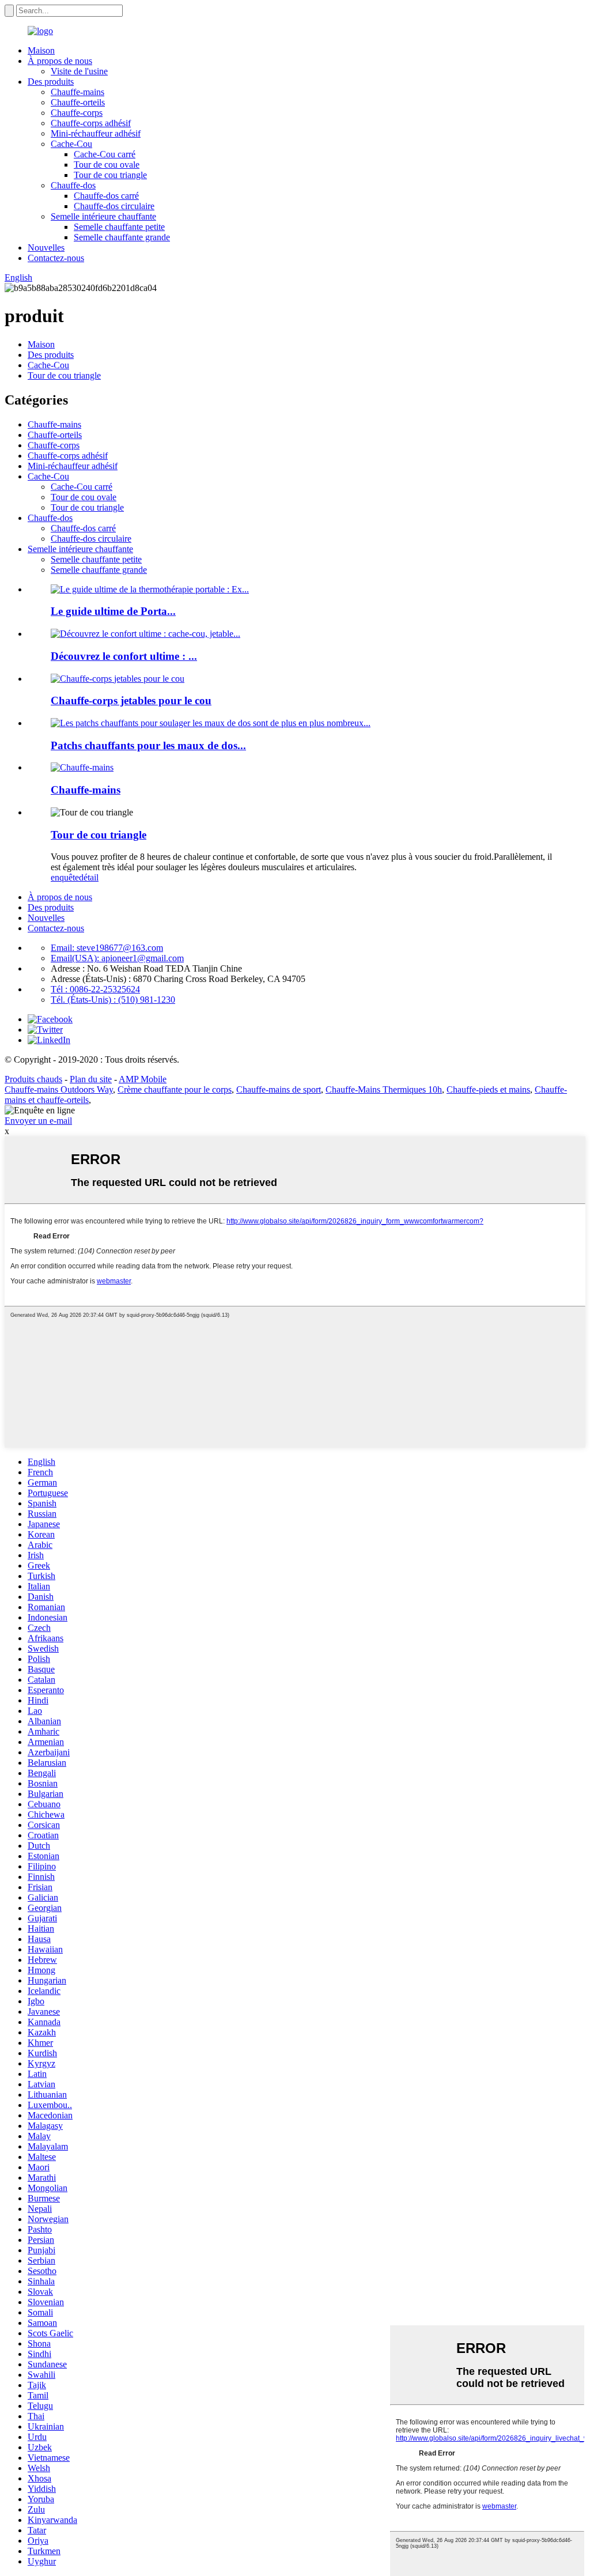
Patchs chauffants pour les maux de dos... (148, 745)
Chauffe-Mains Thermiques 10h (384, 1089)
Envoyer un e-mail (38, 1121)
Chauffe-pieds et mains (488, 1089)
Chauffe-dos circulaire (114, 206)
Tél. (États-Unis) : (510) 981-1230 (113, 1000)
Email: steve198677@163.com (107, 948)
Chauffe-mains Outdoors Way (59, 1089)
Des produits (51, 82)
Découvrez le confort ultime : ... (124, 656)
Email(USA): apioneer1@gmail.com (117, 958)
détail (89, 877)
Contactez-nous (56, 258)
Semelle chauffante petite (119, 227)
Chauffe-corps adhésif (91, 123)
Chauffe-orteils (78, 102)
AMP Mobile (143, 1079)
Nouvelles (46, 248)
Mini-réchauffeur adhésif (96, 133)
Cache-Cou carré (105, 154)
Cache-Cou (71, 144)
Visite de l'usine (79, 71)
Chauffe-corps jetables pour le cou (131, 700)
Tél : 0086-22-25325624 (95, 989)
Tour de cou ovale (107, 165)
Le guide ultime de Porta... (113, 611)
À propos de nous (60, 61)
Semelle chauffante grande (122, 237)
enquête (65, 877)
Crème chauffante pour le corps (175, 1089)
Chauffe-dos (73, 185)
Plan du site (91, 1079)
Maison (41, 50)
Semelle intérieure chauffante (103, 216)
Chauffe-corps (77, 113)
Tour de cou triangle (110, 175)
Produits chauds (33, 1079)
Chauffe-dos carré (106, 196)
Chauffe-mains (77, 92)
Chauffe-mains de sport (279, 1089)
